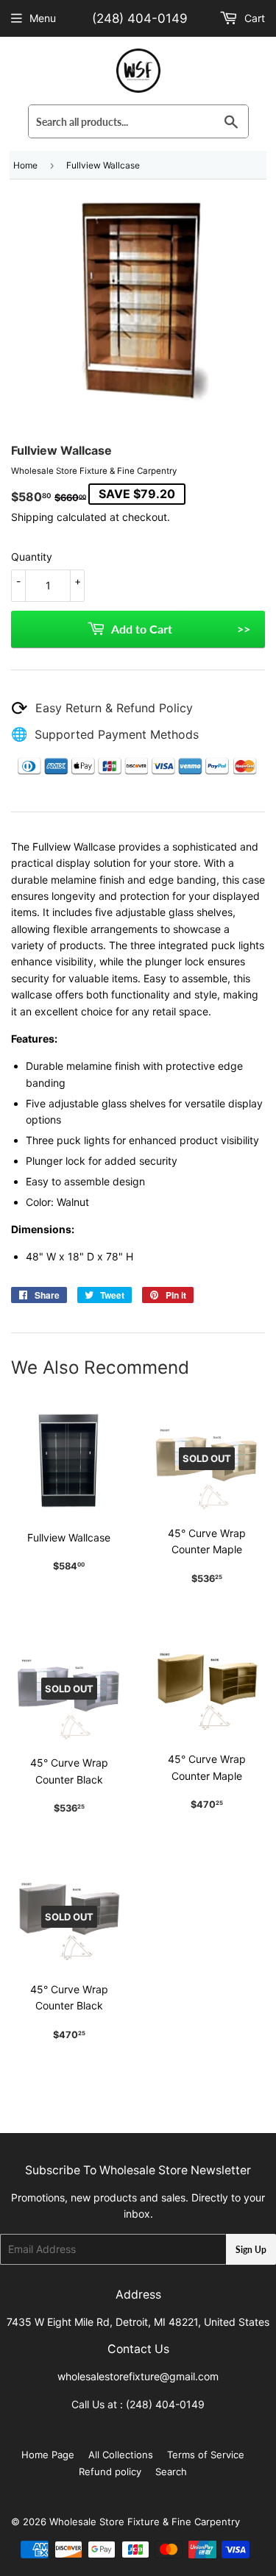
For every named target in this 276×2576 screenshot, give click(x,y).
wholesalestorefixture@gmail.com (138, 2376)
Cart (253, 18)
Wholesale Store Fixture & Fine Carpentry (145, 2522)
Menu (43, 18)
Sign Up (251, 2250)
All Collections (121, 2455)
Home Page (48, 2455)
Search (171, 2472)
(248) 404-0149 (140, 18)
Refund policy (110, 2472)
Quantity (32, 557)
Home (25, 165)
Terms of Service (206, 2455)
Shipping (32, 517)
